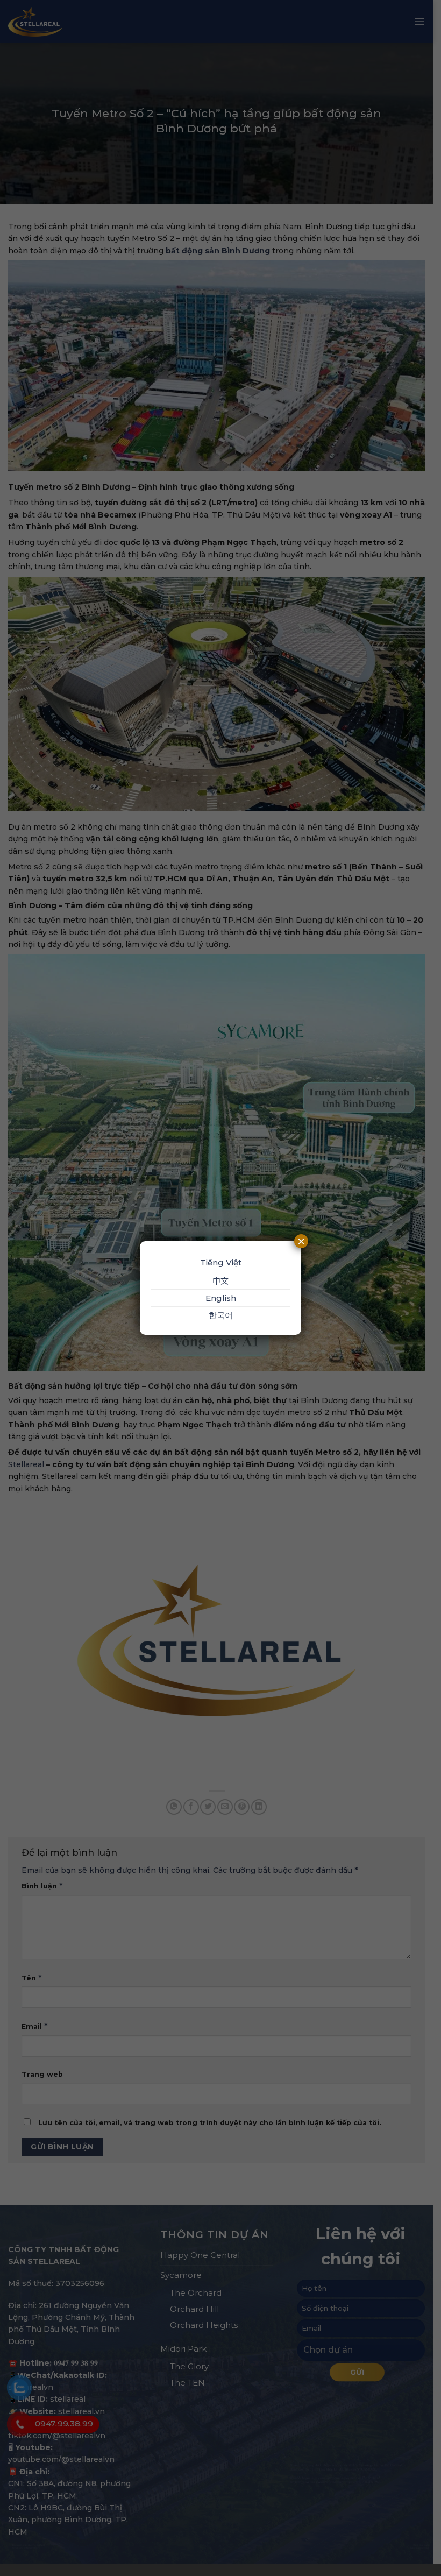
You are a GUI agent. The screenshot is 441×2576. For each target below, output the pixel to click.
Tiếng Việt (221, 1262)
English (221, 1298)
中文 (220, 1281)
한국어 (221, 1315)
